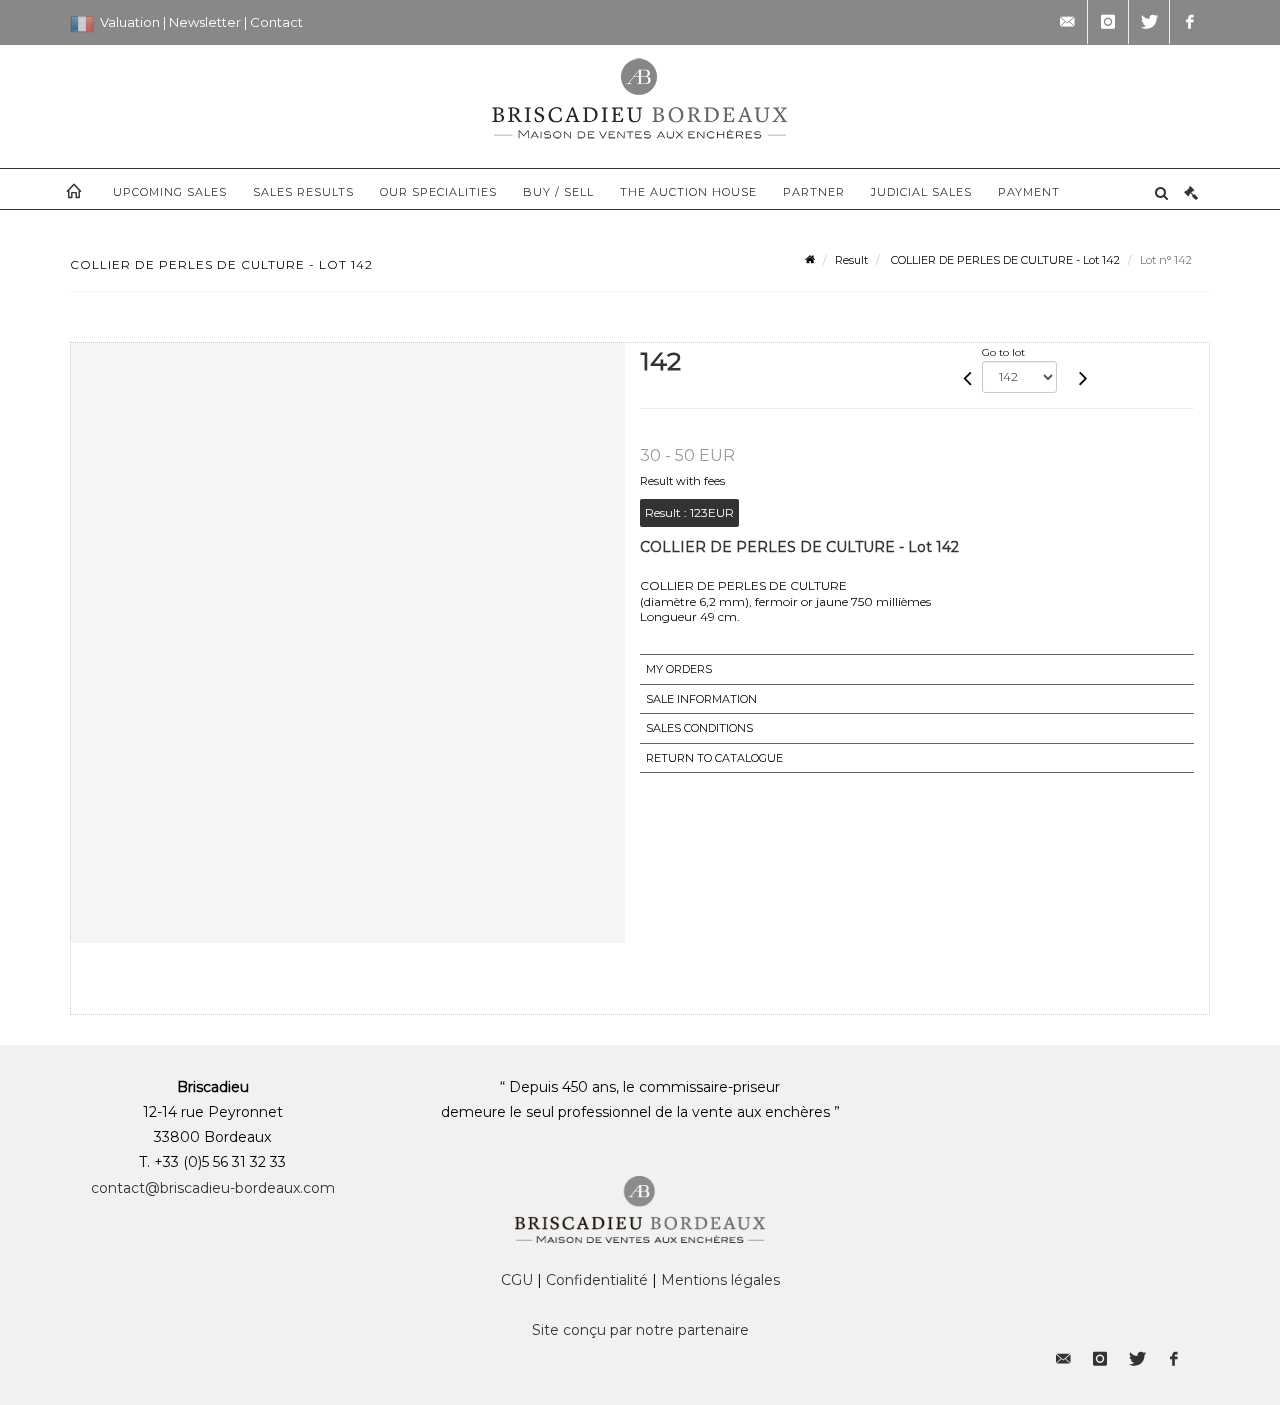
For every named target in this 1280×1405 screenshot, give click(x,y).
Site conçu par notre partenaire (640, 1330)
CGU (517, 1280)
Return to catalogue (714, 758)
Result (851, 260)
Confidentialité (597, 1280)
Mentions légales (720, 1280)
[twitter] (1149, 22)
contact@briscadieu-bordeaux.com (213, 1188)
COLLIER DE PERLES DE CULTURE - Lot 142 (1004, 260)
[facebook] (1190, 22)
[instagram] (1108, 22)
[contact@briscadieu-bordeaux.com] (1067, 22)
